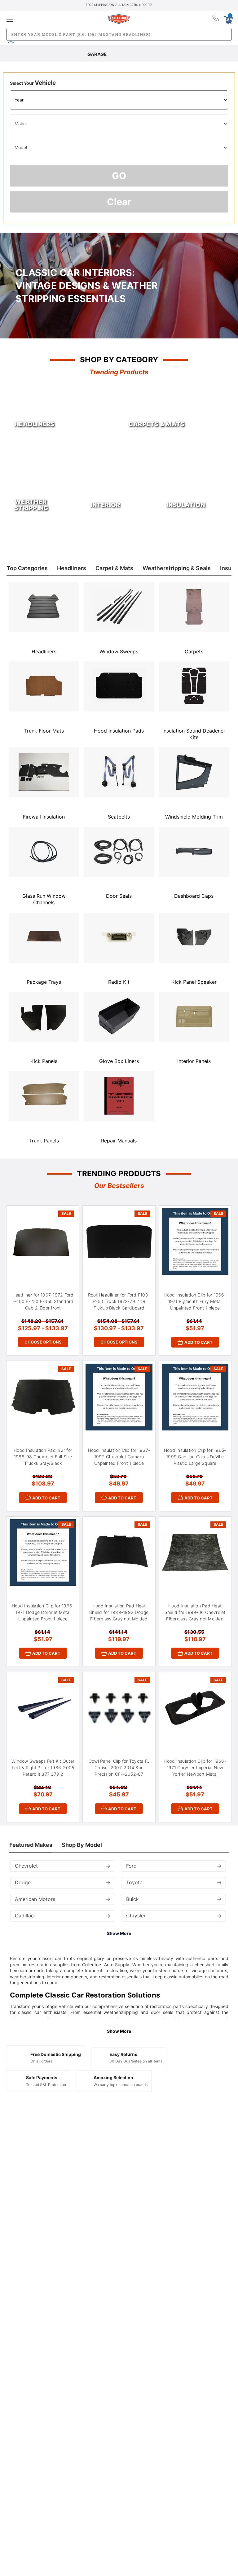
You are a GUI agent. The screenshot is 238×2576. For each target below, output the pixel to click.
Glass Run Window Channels (44, 899)
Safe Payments (42, 2077)
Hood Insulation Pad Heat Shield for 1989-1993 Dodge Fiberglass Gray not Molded (119, 1612)
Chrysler (136, 1916)
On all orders (41, 2061)
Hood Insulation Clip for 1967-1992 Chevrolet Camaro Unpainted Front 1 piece (119, 1457)
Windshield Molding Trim (194, 817)
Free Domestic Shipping (56, 2054)
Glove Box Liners (119, 1061)
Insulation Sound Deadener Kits (194, 734)
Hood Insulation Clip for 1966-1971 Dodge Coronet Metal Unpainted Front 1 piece (43, 1612)
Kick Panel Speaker (194, 982)
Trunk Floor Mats (44, 731)
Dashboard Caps (194, 896)
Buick (132, 1899)
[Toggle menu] (44, 19)
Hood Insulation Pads (119, 731)
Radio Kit (119, 982)
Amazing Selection (113, 2077)
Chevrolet (26, 1866)
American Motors (35, 1899)
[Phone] (216, 19)
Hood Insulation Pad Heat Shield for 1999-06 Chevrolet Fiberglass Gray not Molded (195, 1612)
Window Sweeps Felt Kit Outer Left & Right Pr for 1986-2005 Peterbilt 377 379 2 (43, 1768)
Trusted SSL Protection (46, 2085)
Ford (131, 1866)
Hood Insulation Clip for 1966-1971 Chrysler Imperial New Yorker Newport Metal (195, 1768)
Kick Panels (44, 1061)
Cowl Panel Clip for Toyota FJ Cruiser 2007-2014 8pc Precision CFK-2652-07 (119, 1768)
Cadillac (24, 1916)
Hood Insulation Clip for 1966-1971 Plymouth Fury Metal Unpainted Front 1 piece (195, 1301)
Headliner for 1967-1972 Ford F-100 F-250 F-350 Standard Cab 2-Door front (43, 1301)
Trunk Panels (44, 1141)
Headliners (44, 652)
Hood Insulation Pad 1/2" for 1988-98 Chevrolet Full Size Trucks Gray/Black (43, 1457)
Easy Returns (123, 2054)
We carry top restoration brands (121, 2085)
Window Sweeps (119, 652)
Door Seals (119, 896)
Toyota (134, 1882)
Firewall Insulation (44, 817)
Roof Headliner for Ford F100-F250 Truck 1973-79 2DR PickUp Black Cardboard (119, 1301)
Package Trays (44, 982)
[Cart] (228, 19)
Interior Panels (194, 1061)
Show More (119, 1933)
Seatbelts (119, 817)
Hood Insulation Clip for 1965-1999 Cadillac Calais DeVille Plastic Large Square (195, 1457)
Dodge (23, 1882)
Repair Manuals (119, 1141)
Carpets (194, 652)
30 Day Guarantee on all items (136, 2061)
